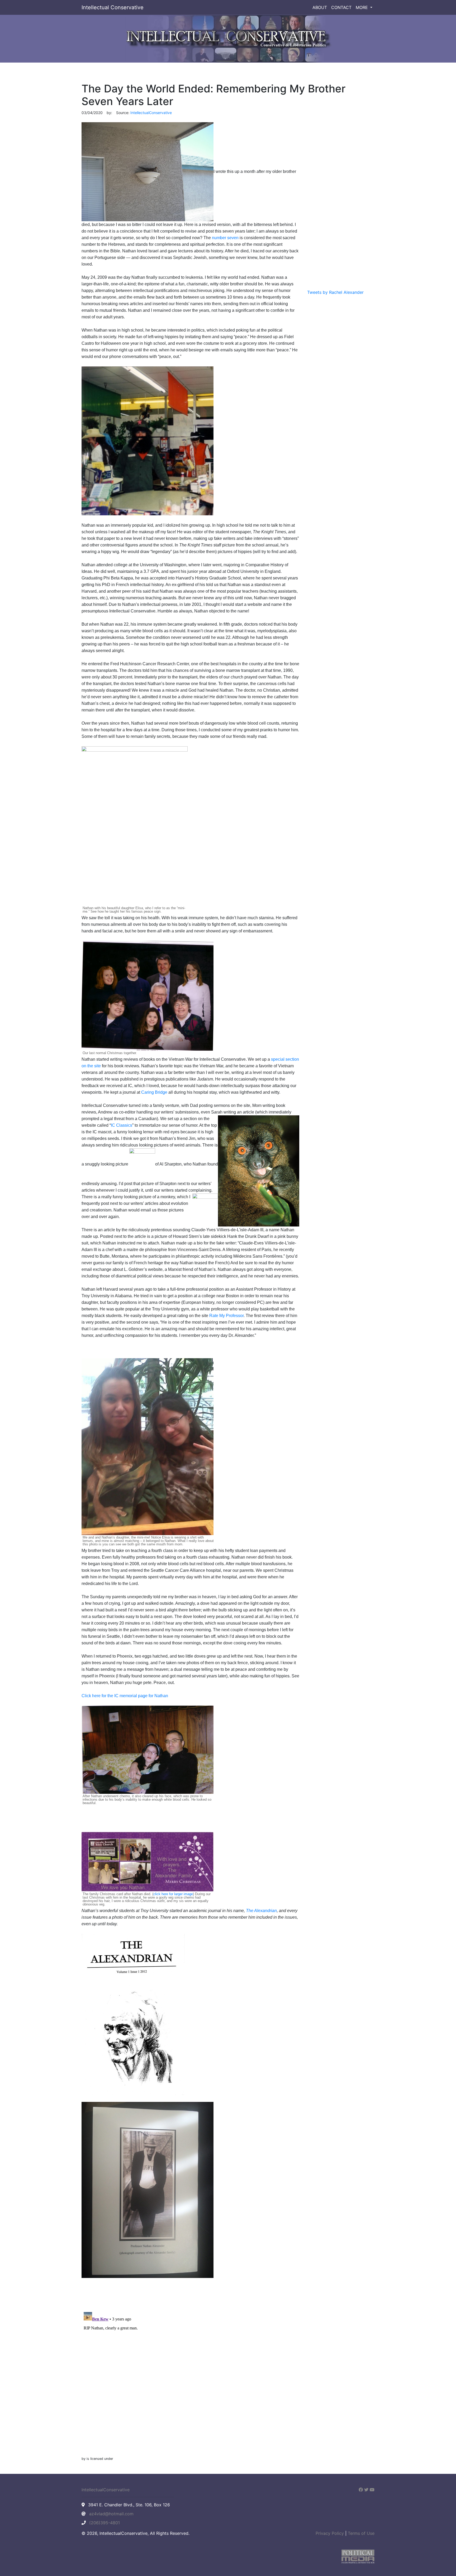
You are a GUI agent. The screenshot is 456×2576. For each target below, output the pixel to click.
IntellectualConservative (106, 2490)
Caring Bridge (154, 1092)
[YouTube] (372, 2490)
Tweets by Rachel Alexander (335, 292)
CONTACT (341, 7)
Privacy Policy (330, 2533)
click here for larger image (173, 1894)
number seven (225, 238)
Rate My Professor (226, 1316)
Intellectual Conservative (113, 7)
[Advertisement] (341, 204)
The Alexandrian (261, 1911)
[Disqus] (190, 2376)
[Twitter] (366, 2490)
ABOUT (320, 7)
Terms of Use (361, 2533)
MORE (362, 7)
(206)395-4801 (104, 2523)
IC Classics (122, 1125)
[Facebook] (361, 2490)
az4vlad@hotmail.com (111, 2514)
